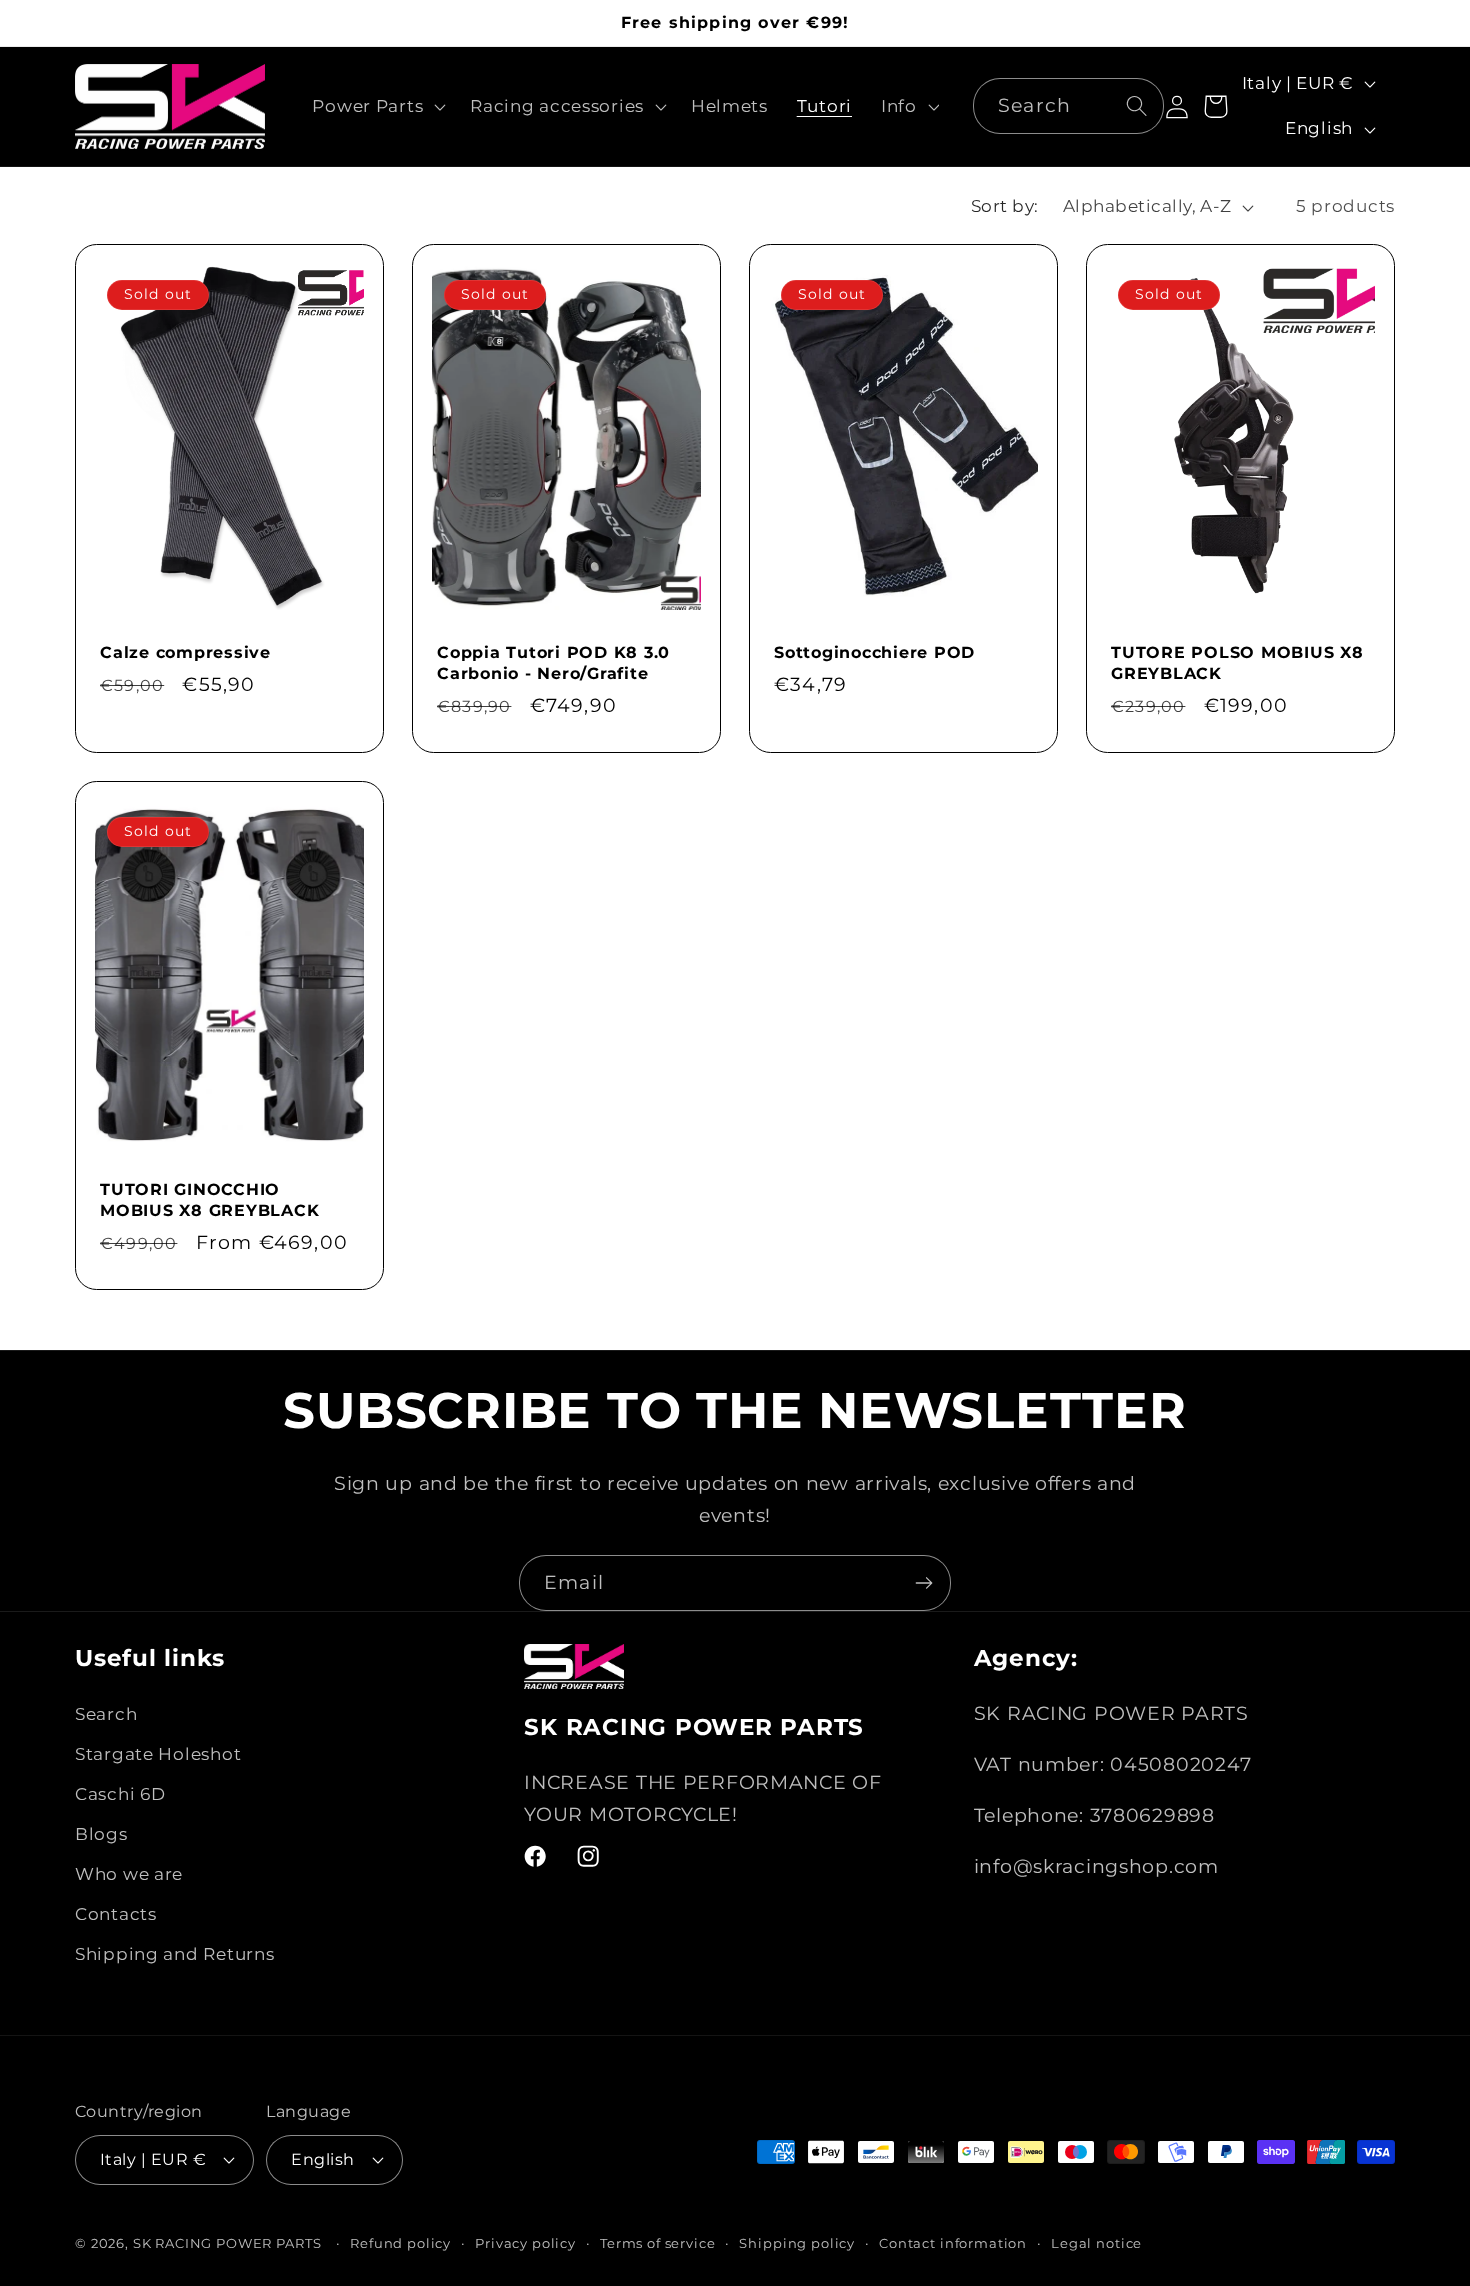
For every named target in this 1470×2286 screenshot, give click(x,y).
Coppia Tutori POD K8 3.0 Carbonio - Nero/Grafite (553, 662)
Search (106, 1714)
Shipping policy (797, 2243)
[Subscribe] (923, 1583)
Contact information (953, 2243)
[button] (377, 106)
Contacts (116, 1914)
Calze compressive (185, 652)
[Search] (1137, 105)
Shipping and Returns (174, 1954)
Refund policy (400, 2243)
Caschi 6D (120, 1794)
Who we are (129, 1874)
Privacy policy (525, 2243)
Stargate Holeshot (158, 1754)
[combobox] (1068, 106)
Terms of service (657, 2243)
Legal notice (1096, 2243)
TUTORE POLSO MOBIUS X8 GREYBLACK (1237, 662)
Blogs (101, 1834)
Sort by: (1005, 206)
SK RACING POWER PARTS (227, 2243)
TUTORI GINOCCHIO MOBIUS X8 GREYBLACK (209, 1199)
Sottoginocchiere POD (874, 652)
